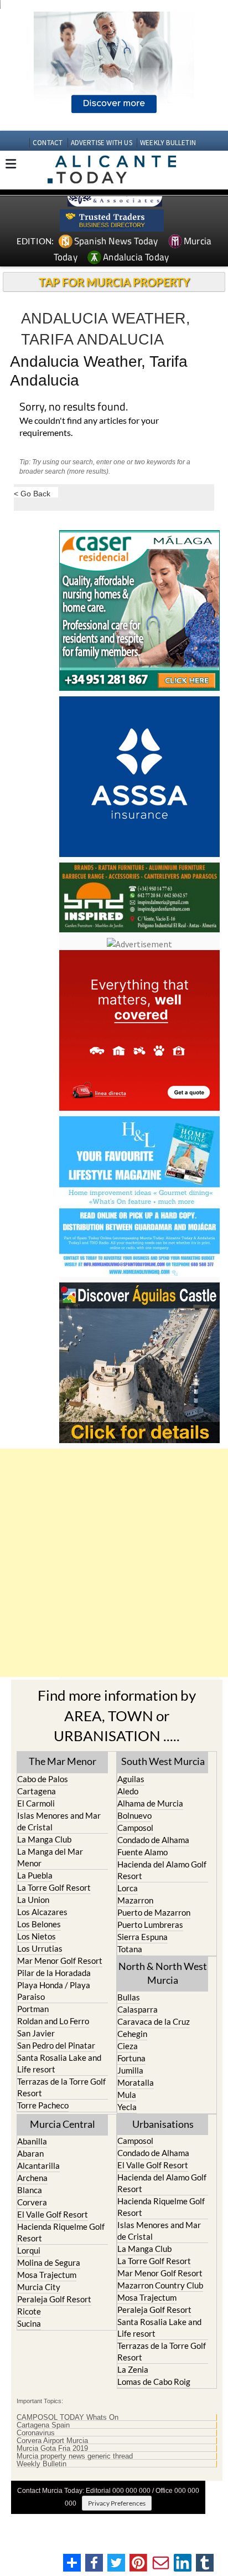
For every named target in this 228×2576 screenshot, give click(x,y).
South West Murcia (163, 1761)
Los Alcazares (42, 1912)
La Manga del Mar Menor (50, 1857)
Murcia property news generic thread (75, 2456)
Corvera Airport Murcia (52, 2441)
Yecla (127, 2107)
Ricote (29, 2311)
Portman (33, 2009)
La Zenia (133, 2369)
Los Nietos (37, 1936)
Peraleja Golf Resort (54, 2299)
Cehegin (132, 2034)
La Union (33, 1900)
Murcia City (39, 2287)
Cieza (128, 2046)
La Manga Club (44, 1839)
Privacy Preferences (117, 2503)
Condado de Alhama (153, 1840)
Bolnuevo (134, 1815)
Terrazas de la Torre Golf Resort (61, 2087)
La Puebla (35, 1875)
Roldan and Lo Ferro (53, 2021)
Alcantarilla (38, 2166)
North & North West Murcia (163, 1973)
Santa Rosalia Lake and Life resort (59, 2063)
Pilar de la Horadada (54, 1973)
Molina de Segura (49, 2262)
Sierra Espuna (142, 1937)
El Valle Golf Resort (53, 2214)
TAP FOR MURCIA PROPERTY (114, 282)
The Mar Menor (63, 1761)
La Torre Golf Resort (54, 1887)
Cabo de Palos (43, 1779)
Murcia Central (63, 2124)
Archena (32, 2178)
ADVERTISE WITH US (102, 143)
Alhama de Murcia (150, 1803)
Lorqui (29, 2250)
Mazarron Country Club (160, 2285)
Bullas (129, 1997)
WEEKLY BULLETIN (168, 143)
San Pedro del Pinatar (56, 2045)
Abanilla (32, 2141)
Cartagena (37, 1791)
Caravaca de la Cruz (154, 2021)
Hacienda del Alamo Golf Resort (162, 1870)
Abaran (30, 2153)
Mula (127, 2095)
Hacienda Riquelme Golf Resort (61, 2232)
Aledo (128, 1791)
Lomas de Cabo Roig (154, 2382)
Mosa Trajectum (47, 2275)
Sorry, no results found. (74, 407)
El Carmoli (36, 1803)
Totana (130, 1949)
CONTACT (48, 143)
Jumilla (130, 2070)
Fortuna (131, 2058)
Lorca (128, 1888)
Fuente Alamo (142, 1852)
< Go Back (32, 493)
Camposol (135, 1828)
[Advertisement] (114, 1563)
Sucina (29, 2323)
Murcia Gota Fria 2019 (52, 2449)
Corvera (32, 2202)
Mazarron (135, 1900)
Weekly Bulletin (42, 2464)
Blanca (30, 2190)
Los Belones (39, 1924)
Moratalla (136, 2082)
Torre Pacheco (43, 2105)
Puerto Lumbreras (150, 1925)
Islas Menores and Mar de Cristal (59, 1821)
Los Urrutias (40, 1948)
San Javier (36, 2033)
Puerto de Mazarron (154, 1912)
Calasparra (138, 2009)
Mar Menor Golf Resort (60, 1961)
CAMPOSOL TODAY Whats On (68, 2418)
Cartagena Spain (43, 2425)
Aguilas (131, 1779)
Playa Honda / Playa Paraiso (54, 1991)
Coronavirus (36, 2433)
